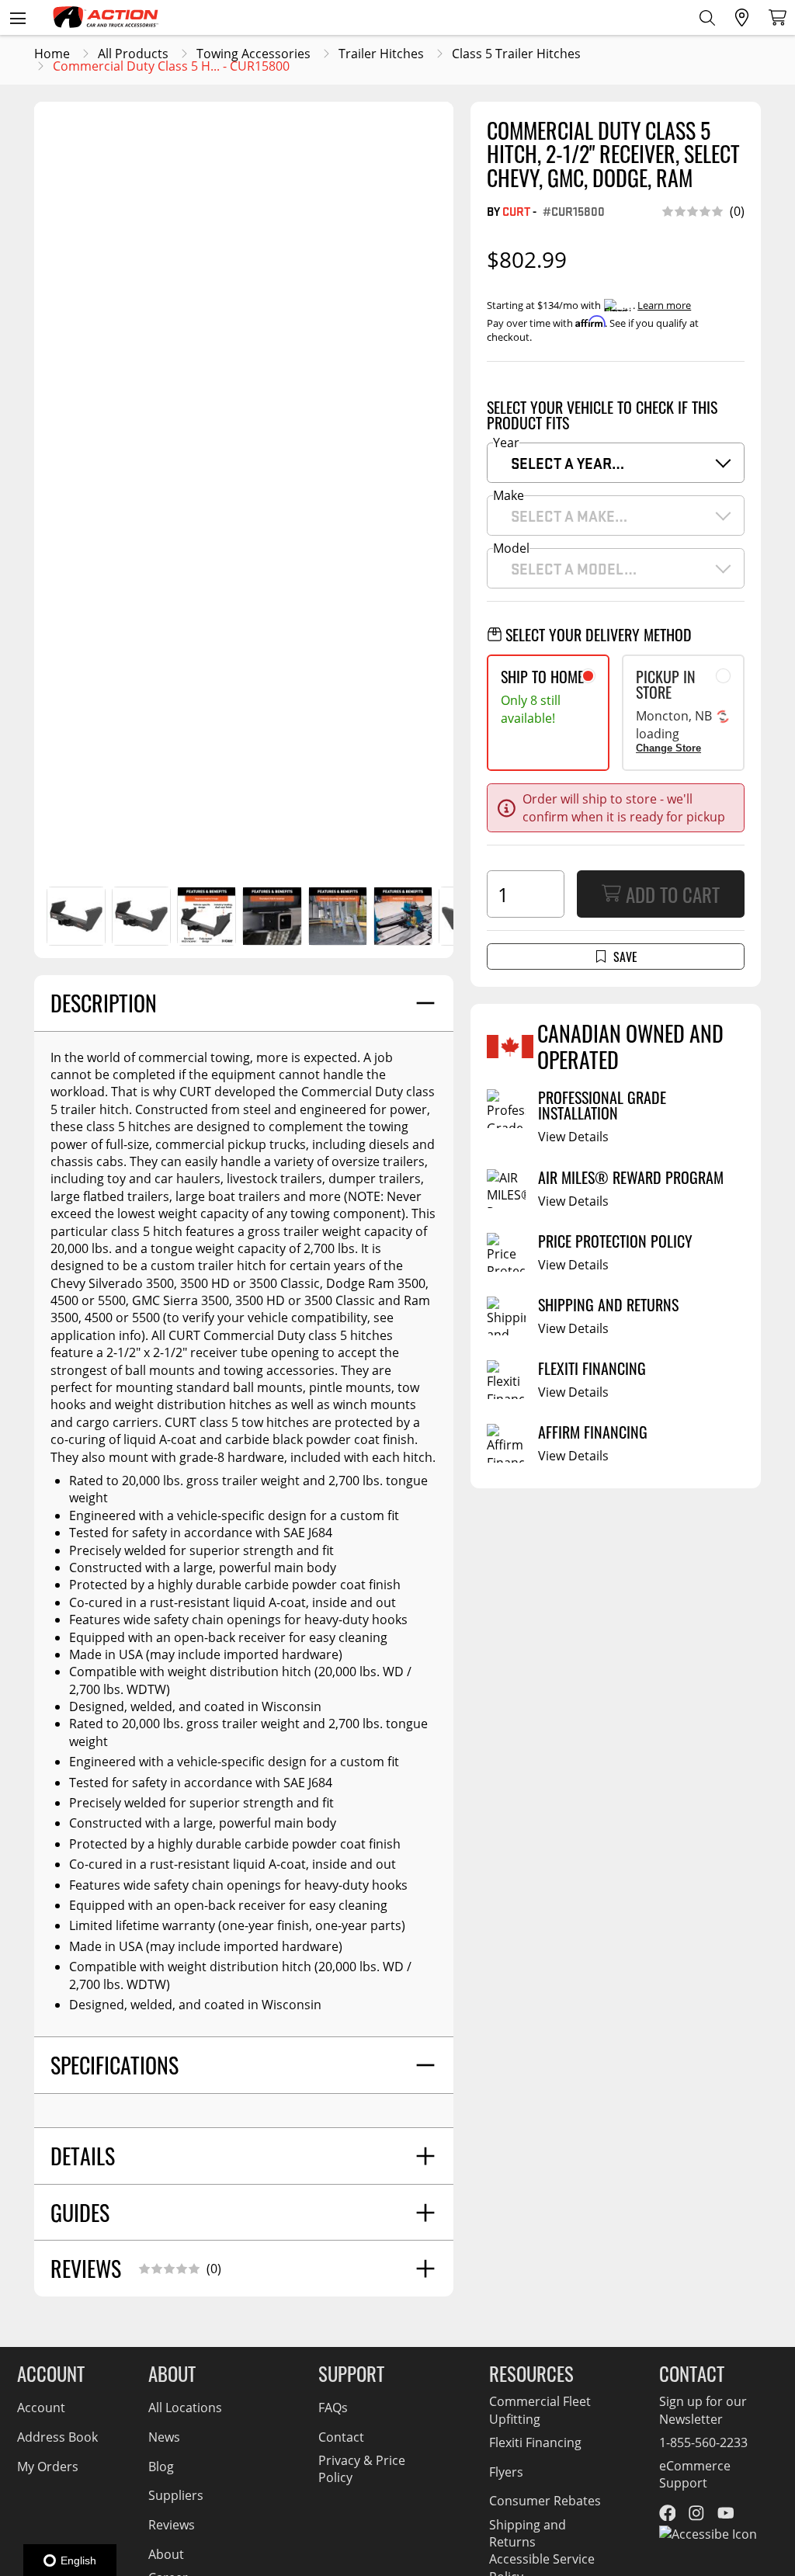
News (164, 2437)
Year (506, 443)
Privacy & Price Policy (362, 2469)
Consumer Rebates (545, 2501)
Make (509, 495)
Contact (341, 2437)
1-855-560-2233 (703, 2442)
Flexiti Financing (535, 2442)
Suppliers (176, 2495)
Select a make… (569, 516)
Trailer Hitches (381, 54)
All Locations (185, 2408)
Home (52, 54)
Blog (161, 2467)
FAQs (333, 2408)
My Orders (48, 2467)
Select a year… (568, 463)
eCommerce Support (695, 2474)
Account (41, 2408)
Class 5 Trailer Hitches (516, 54)
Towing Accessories (253, 54)
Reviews (172, 2525)
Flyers (506, 2472)
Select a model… (574, 568)
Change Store (668, 748)
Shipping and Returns (528, 2533)
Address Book (57, 2437)
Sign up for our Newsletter (703, 2410)
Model (511, 548)
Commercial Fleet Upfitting (540, 2410)
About (166, 2554)
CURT (516, 211)
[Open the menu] (17, 17)
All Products (133, 54)
